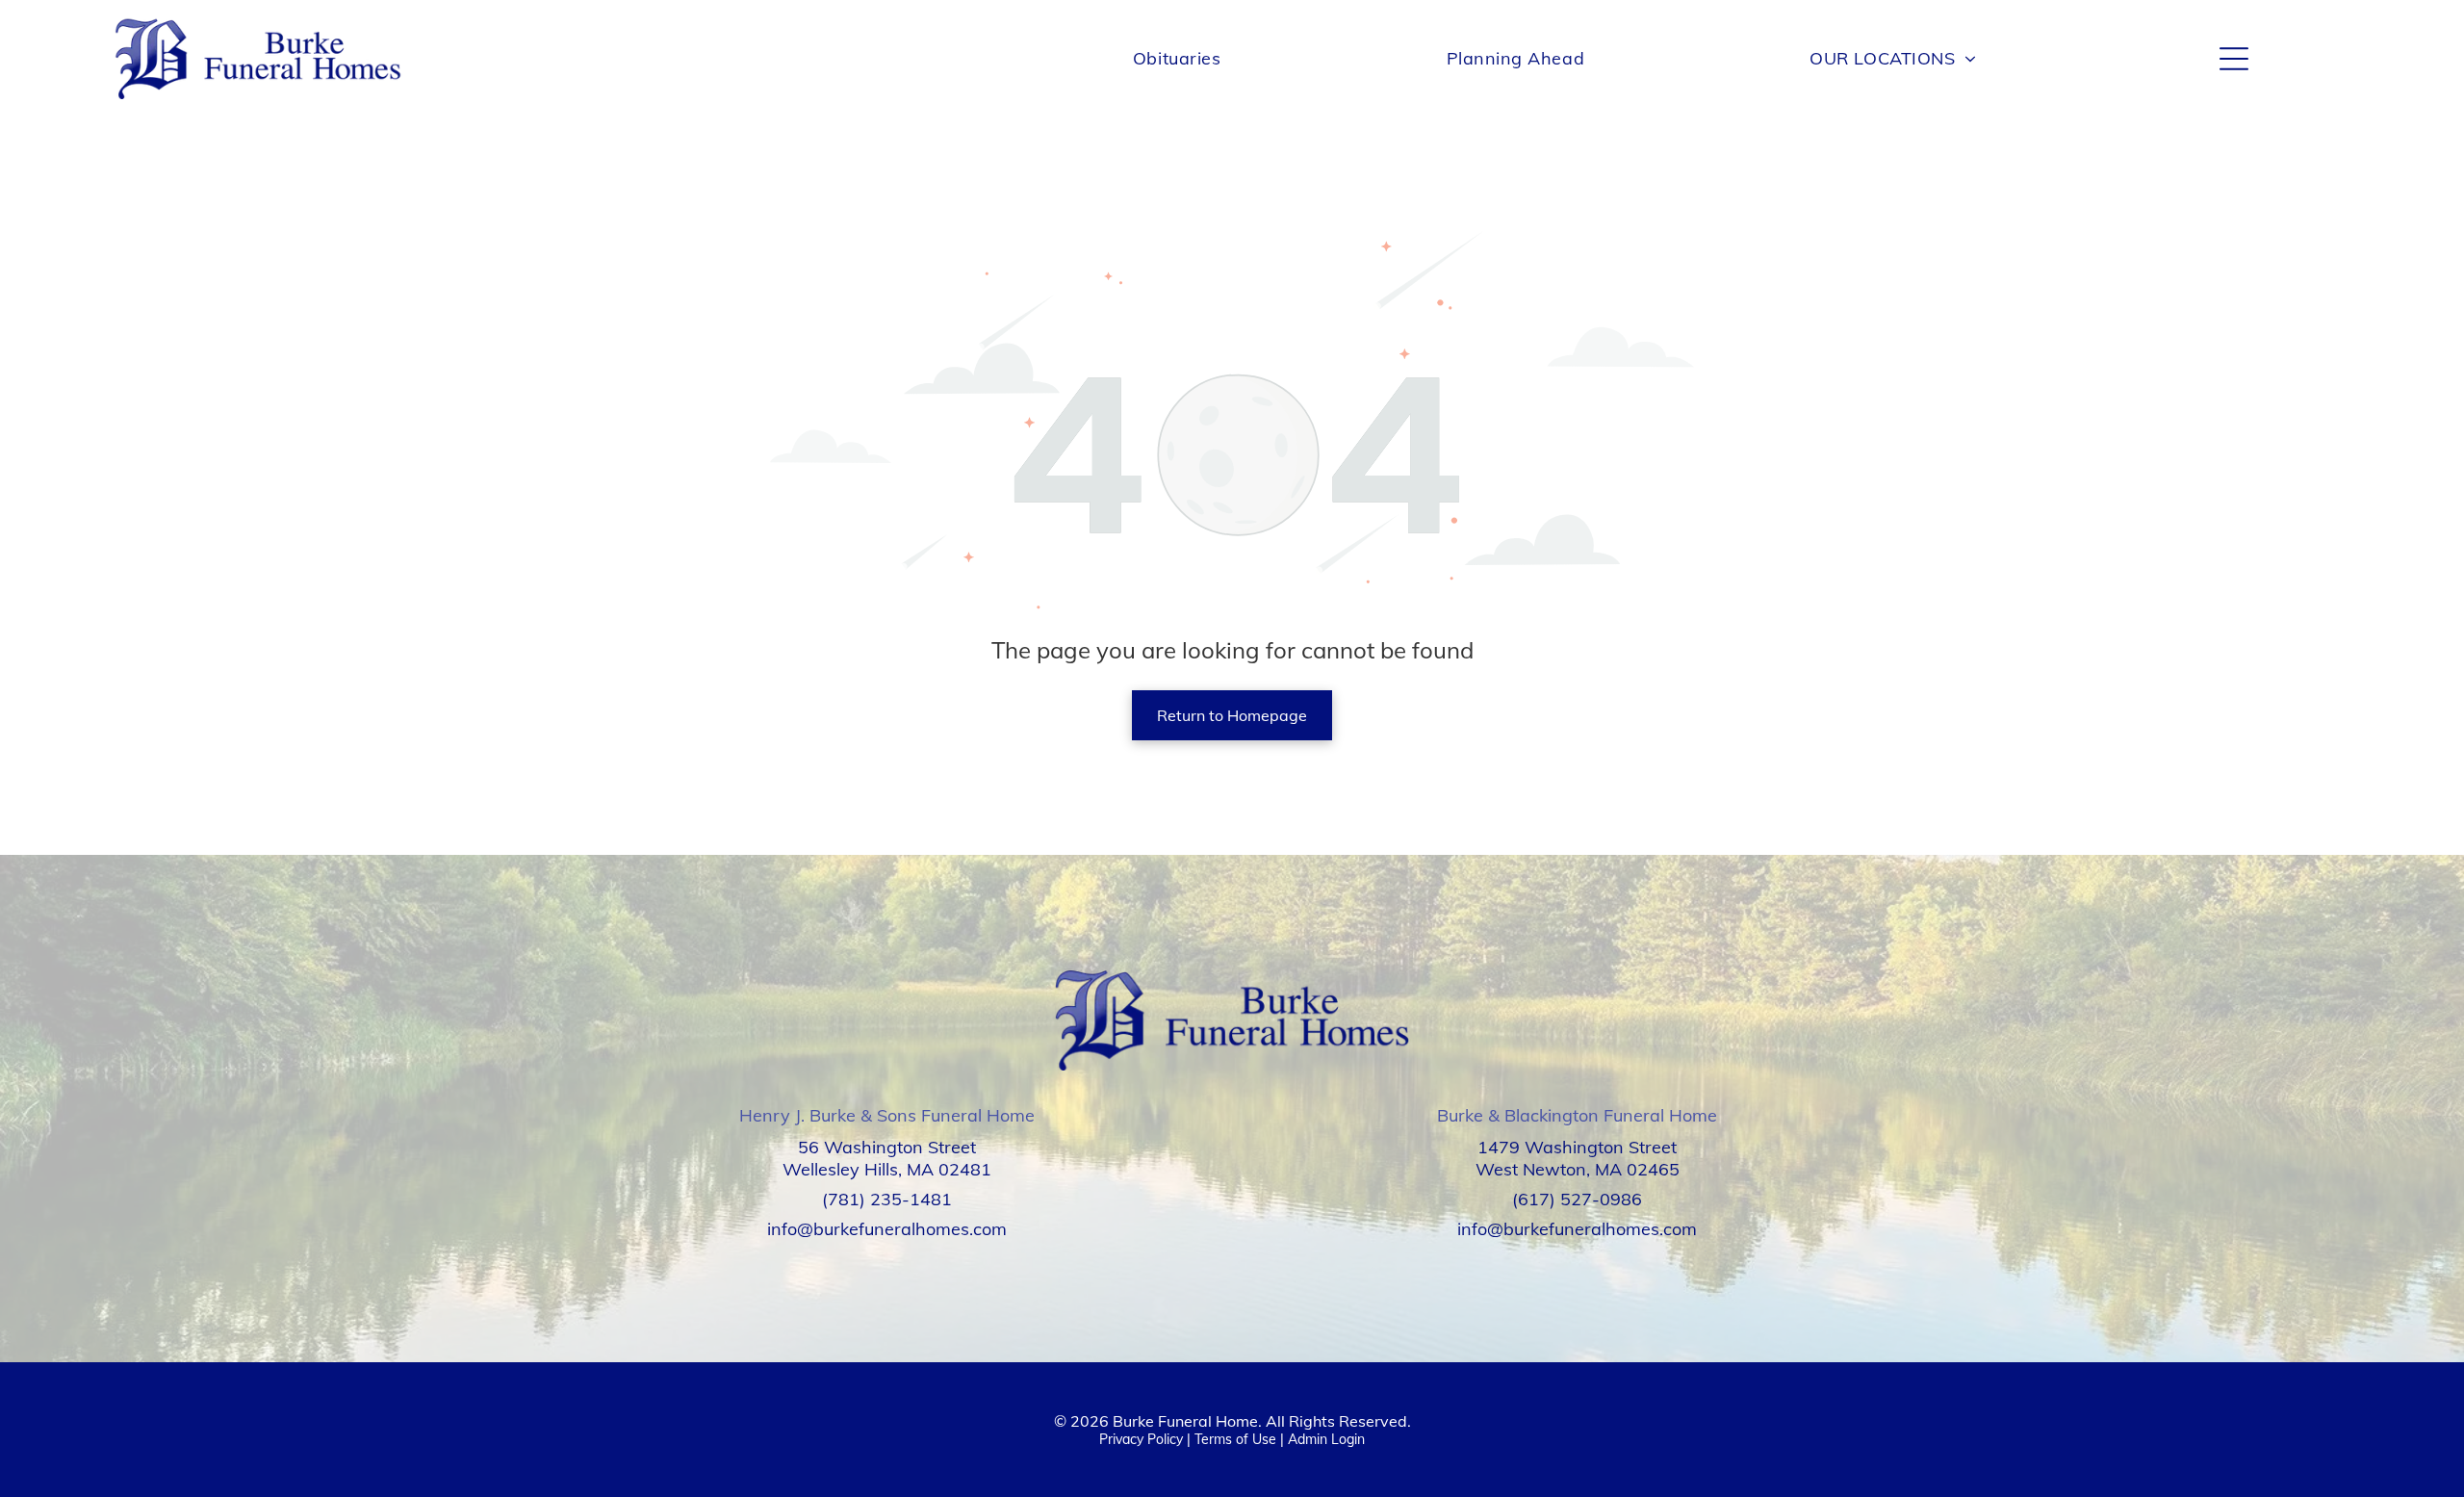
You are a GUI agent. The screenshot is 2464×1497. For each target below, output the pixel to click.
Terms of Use (1235, 1439)
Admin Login (1326, 1439)
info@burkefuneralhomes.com (887, 1229)
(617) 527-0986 (1577, 1199)
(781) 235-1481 (887, 1199)
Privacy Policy (1141, 1439)
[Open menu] (2234, 59)
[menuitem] (1177, 58)
